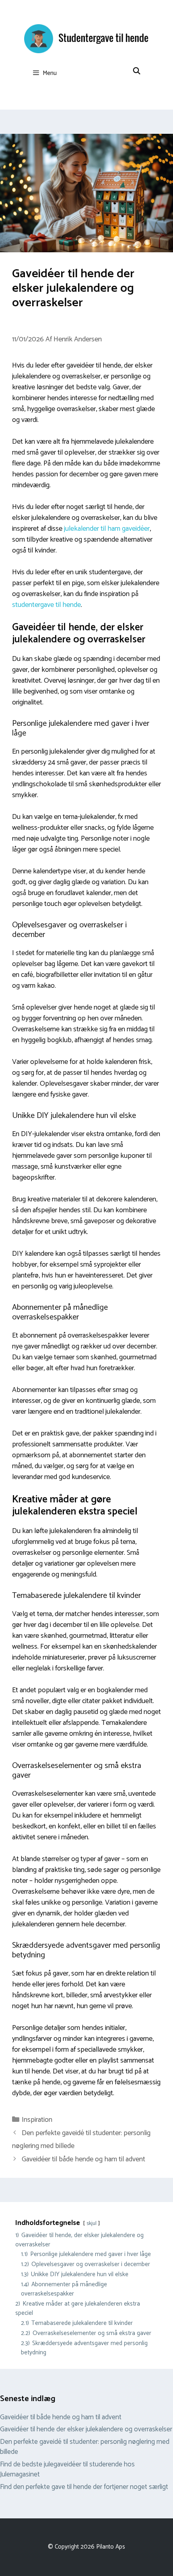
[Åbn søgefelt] (136, 71)
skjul (92, 2223)
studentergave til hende (46, 605)
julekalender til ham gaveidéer (107, 529)
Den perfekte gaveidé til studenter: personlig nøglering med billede (85, 2447)
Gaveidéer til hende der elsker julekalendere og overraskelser (86, 2429)
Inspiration (37, 2120)
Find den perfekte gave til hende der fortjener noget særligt (84, 2487)
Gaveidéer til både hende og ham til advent (83, 2159)
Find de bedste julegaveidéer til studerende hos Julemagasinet (67, 2470)
